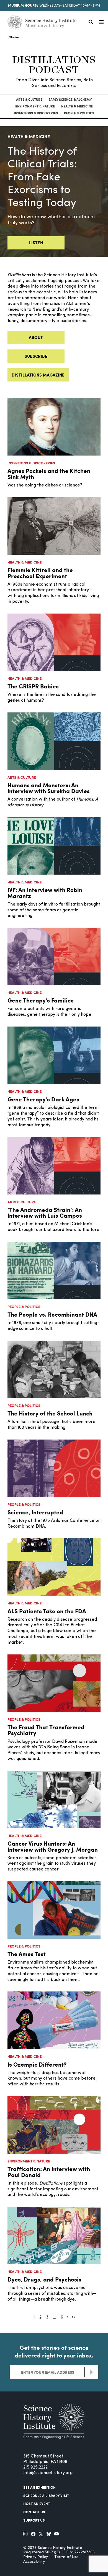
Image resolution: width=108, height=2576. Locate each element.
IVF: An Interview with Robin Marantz (45, 893)
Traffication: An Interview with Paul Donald (49, 2172)
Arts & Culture (29, 100)
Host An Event (37, 2504)
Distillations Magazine (38, 375)
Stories (14, 37)
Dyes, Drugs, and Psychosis (44, 2279)
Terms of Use (66, 2557)
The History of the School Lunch (50, 1413)
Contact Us (34, 2512)
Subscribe (36, 356)
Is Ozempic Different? (37, 2064)
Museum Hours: (23, 5)
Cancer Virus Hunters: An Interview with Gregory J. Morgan (53, 1846)
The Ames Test (27, 1954)
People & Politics (79, 113)
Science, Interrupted (35, 1512)
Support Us (34, 2520)
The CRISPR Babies (33, 686)
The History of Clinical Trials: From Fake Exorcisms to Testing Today (42, 178)
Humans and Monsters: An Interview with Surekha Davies (49, 788)
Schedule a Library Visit (46, 2496)
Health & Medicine (77, 106)
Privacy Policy (36, 2557)
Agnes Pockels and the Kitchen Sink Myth (49, 474)
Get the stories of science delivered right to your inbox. (54, 2351)
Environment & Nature (35, 106)
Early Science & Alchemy (70, 100)
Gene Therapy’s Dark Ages (43, 1099)
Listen (36, 243)
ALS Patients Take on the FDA (47, 1611)
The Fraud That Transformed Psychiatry (46, 1730)
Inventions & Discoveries (36, 113)
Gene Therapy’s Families (41, 1000)
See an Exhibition (39, 2487)
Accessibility (34, 2562)
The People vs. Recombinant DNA (52, 1314)
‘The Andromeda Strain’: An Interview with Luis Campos (45, 1213)
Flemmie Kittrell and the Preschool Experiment (40, 573)
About (36, 337)
